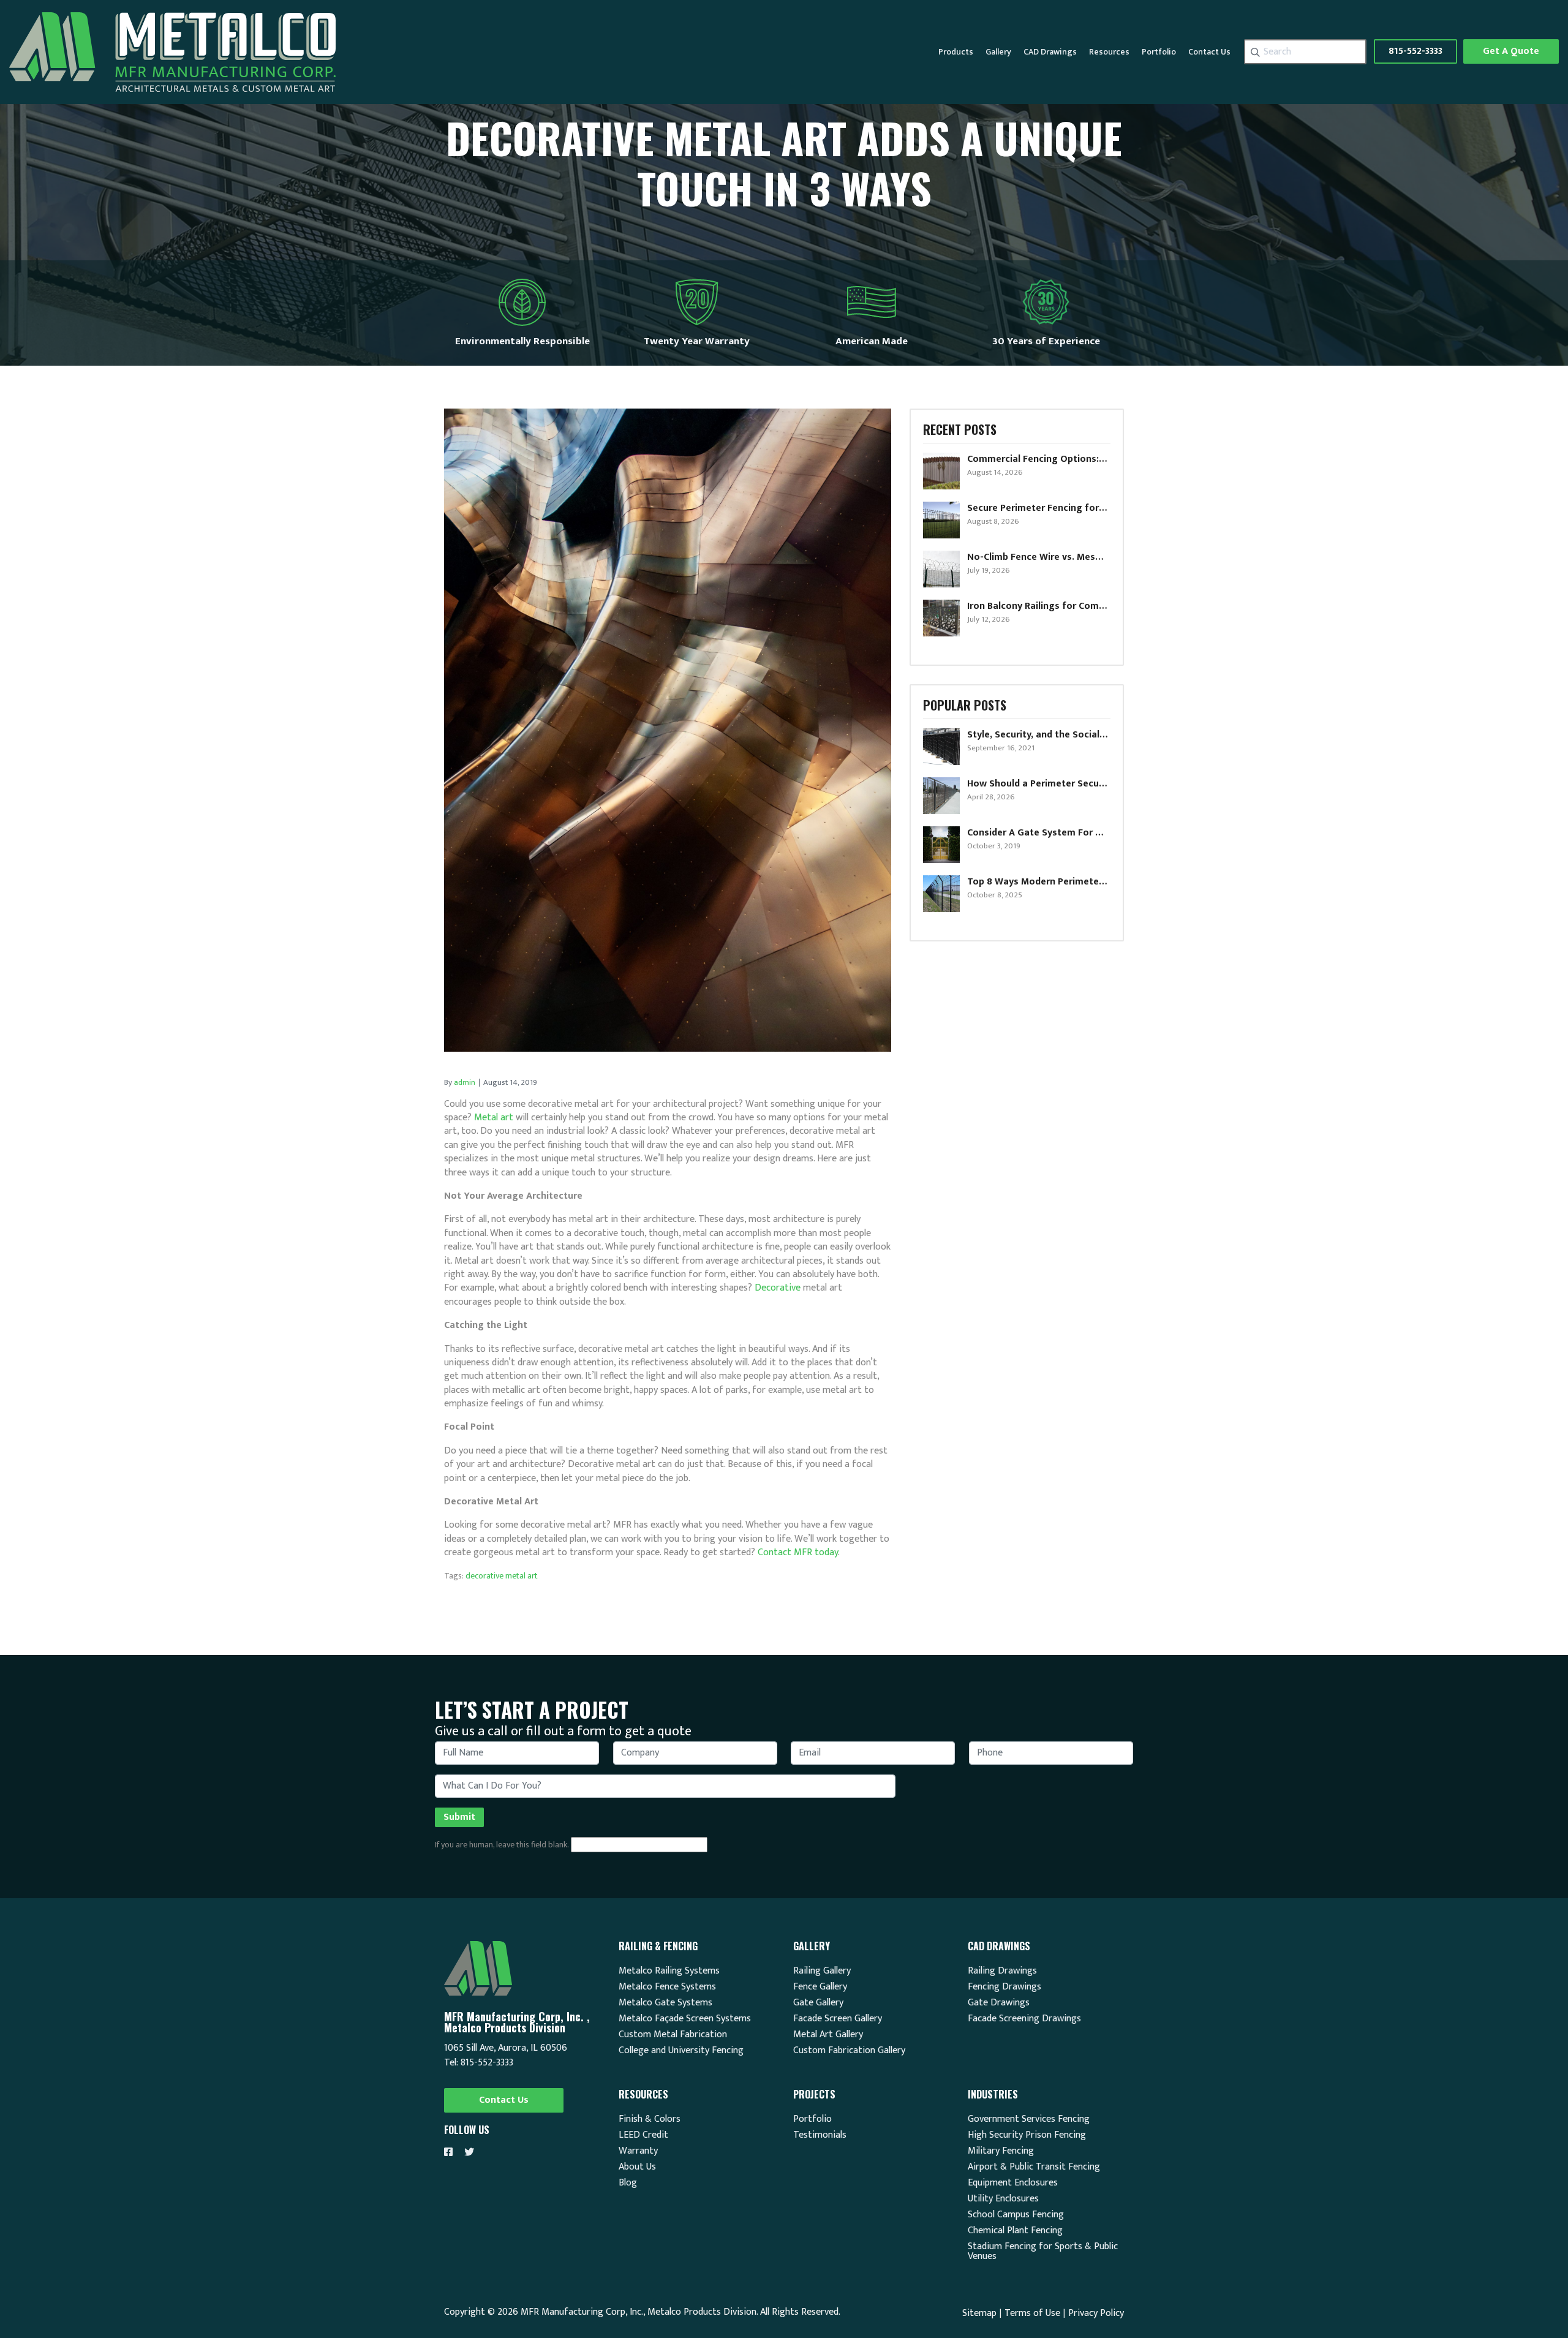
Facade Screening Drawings (1024, 2019)
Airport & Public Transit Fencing (1034, 2167)
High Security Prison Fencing (1027, 2135)
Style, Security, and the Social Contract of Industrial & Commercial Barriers (1038, 735)
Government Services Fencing (1029, 2119)
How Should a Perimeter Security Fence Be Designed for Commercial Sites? (1038, 784)
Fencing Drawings (1005, 1987)
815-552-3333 (1415, 51)
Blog (628, 2183)
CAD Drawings (1050, 52)
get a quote (1511, 51)
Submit (459, 1817)
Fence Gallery (820, 1987)
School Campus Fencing (1016, 2215)
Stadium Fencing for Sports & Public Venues (1043, 2252)
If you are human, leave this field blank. (502, 1845)
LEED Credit (643, 2135)
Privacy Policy (1096, 2313)
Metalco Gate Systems (665, 2003)
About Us (637, 2167)
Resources (1109, 52)
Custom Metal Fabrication (673, 2035)
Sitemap (979, 2313)
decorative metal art (502, 1576)
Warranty (638, 2151)
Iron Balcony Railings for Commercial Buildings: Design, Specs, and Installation (1038, 606)
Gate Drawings (999, 2003)
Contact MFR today (798, 1552)
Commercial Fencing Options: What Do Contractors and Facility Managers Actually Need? (1038, 459)
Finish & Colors (650, 2119)
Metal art (494, 1118)
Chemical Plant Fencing (1015, 2231)
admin (465, 1082)
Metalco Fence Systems (667, 1987)
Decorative (778, 1288)
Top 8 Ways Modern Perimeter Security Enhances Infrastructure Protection (1038, 882)
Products (956, 52)
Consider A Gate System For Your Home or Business (1038, 833)
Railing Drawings (1002, 1971)
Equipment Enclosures (1013, 2183)
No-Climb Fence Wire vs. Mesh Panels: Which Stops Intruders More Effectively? (1038, 557)
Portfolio (1159, 52)
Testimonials (820, 2135)
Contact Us (1209, 52)
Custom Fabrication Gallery (849, 2051)
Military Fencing (1001, 2151)
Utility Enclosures (1003, 2199)
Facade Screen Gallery (838, 2019)
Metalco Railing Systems (669, 1971)
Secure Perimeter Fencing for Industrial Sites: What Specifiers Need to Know (1038, 508)
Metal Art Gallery (828, 2035)
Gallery (998, 52)
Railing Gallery (822, 1971)
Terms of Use (1032, 2313)
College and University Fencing (681, 2051)
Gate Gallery (818, 2003)
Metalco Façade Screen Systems (685, 2019)
